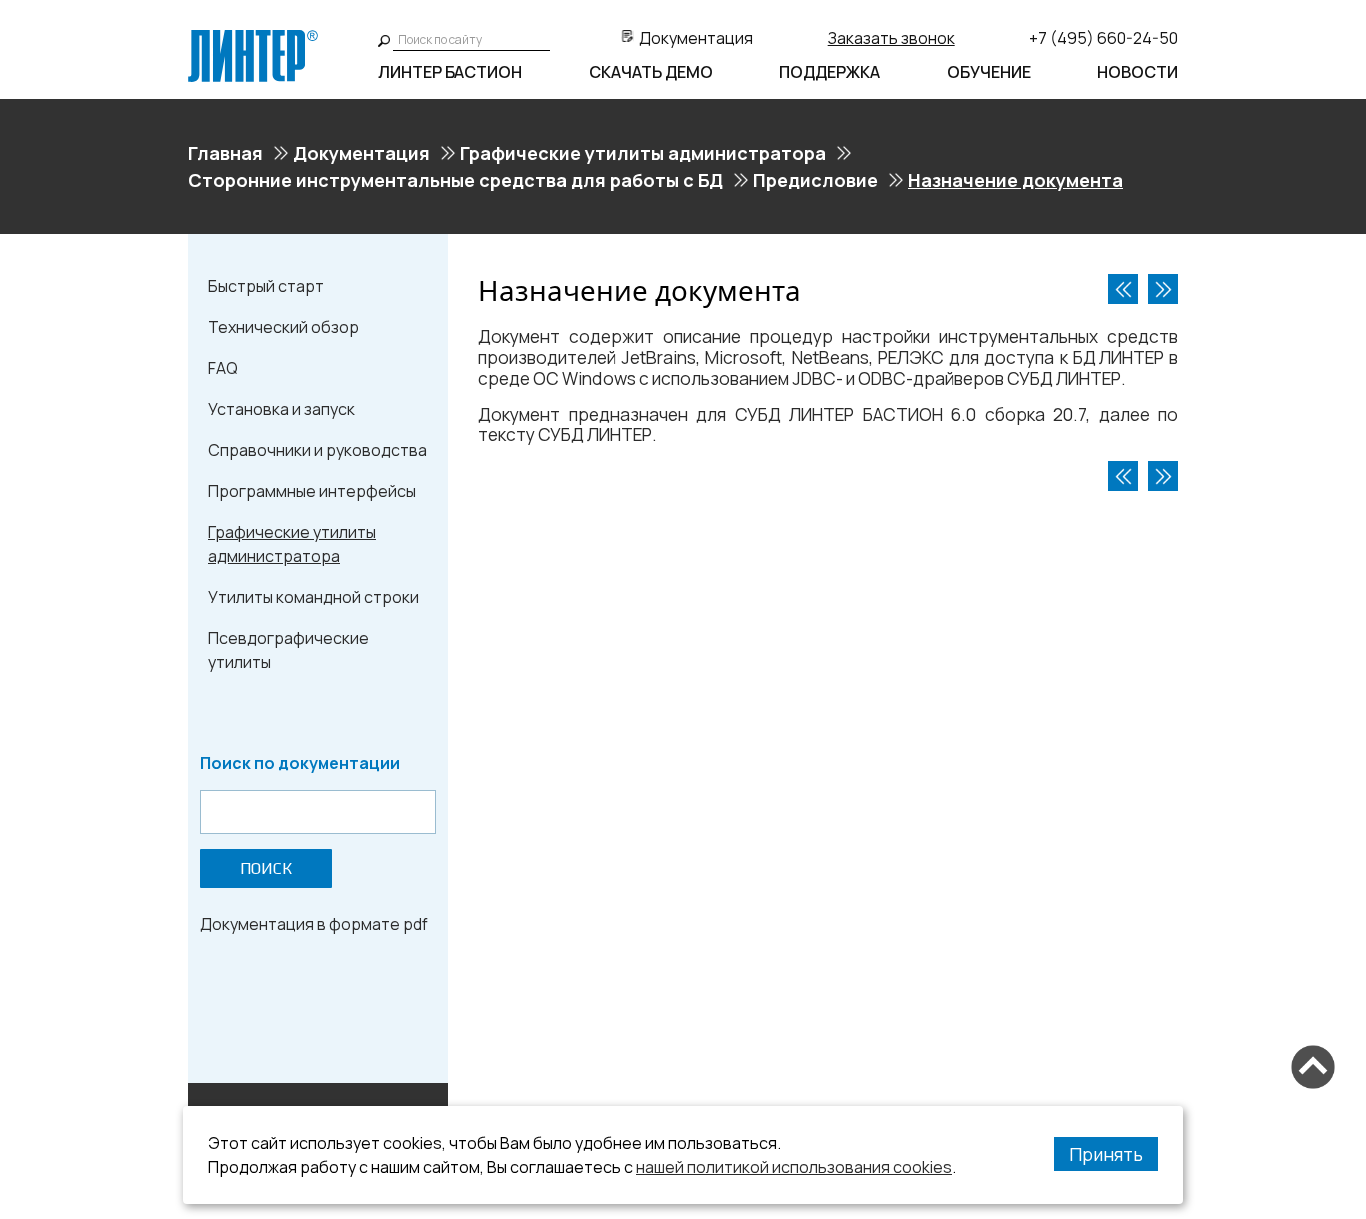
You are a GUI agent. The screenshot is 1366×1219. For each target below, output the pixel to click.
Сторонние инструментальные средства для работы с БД (455, 180)
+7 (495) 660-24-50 (1103, 38)
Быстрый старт (266, 286)
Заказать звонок (891, 38)
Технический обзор (283, 327)
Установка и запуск (281, 409)
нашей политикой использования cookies (794, 1167)
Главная (225, 153)
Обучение (989, 72)
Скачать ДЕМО (651, 72)
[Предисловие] (1123, 289)
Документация (696, 38)
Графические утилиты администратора (643, 153)
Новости (1137, 72)
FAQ (223, 368)
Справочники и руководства (317, 450)
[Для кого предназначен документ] (1163, 289)
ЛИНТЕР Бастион (450, 72)
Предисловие (815, 180)
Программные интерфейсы (312, 491)
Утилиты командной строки (313, 597)
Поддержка (829, 72)
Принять (1106, 1154)
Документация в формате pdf (314, 924)
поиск (266, 868)
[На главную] (253, 38)
